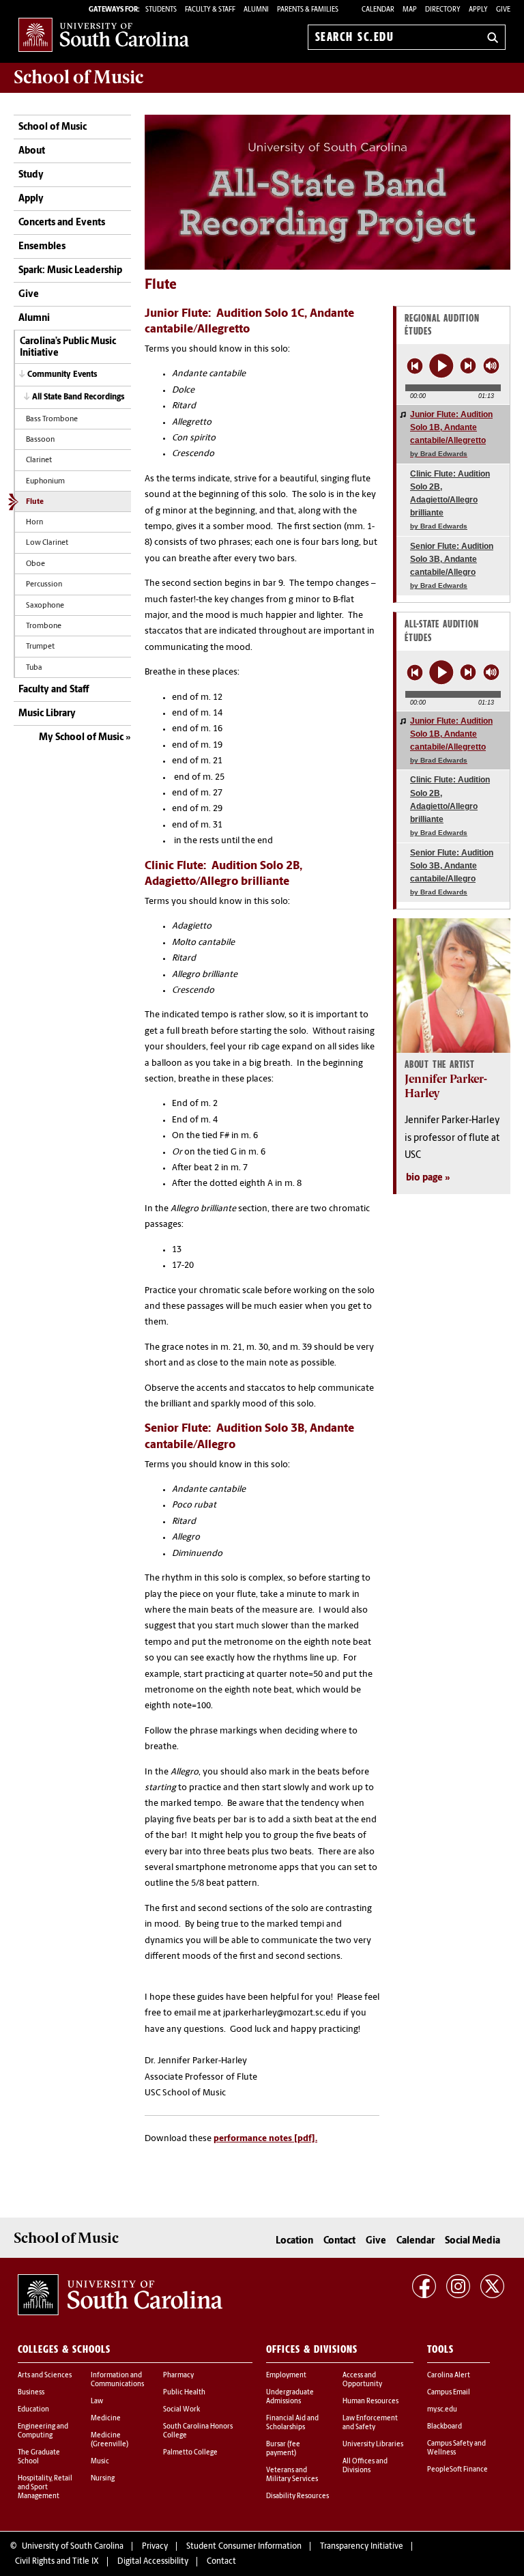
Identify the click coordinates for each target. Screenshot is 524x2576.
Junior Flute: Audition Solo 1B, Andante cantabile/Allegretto (451, 434)
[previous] (415, 366)
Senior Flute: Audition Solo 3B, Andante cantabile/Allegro (452, 566)
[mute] (491, 365)
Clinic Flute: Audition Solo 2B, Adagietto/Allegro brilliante (450, 500)
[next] (468, 366)
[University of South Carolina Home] (104, 34)
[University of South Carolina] (120, 2295)
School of (78, 77)
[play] (441, 366)
